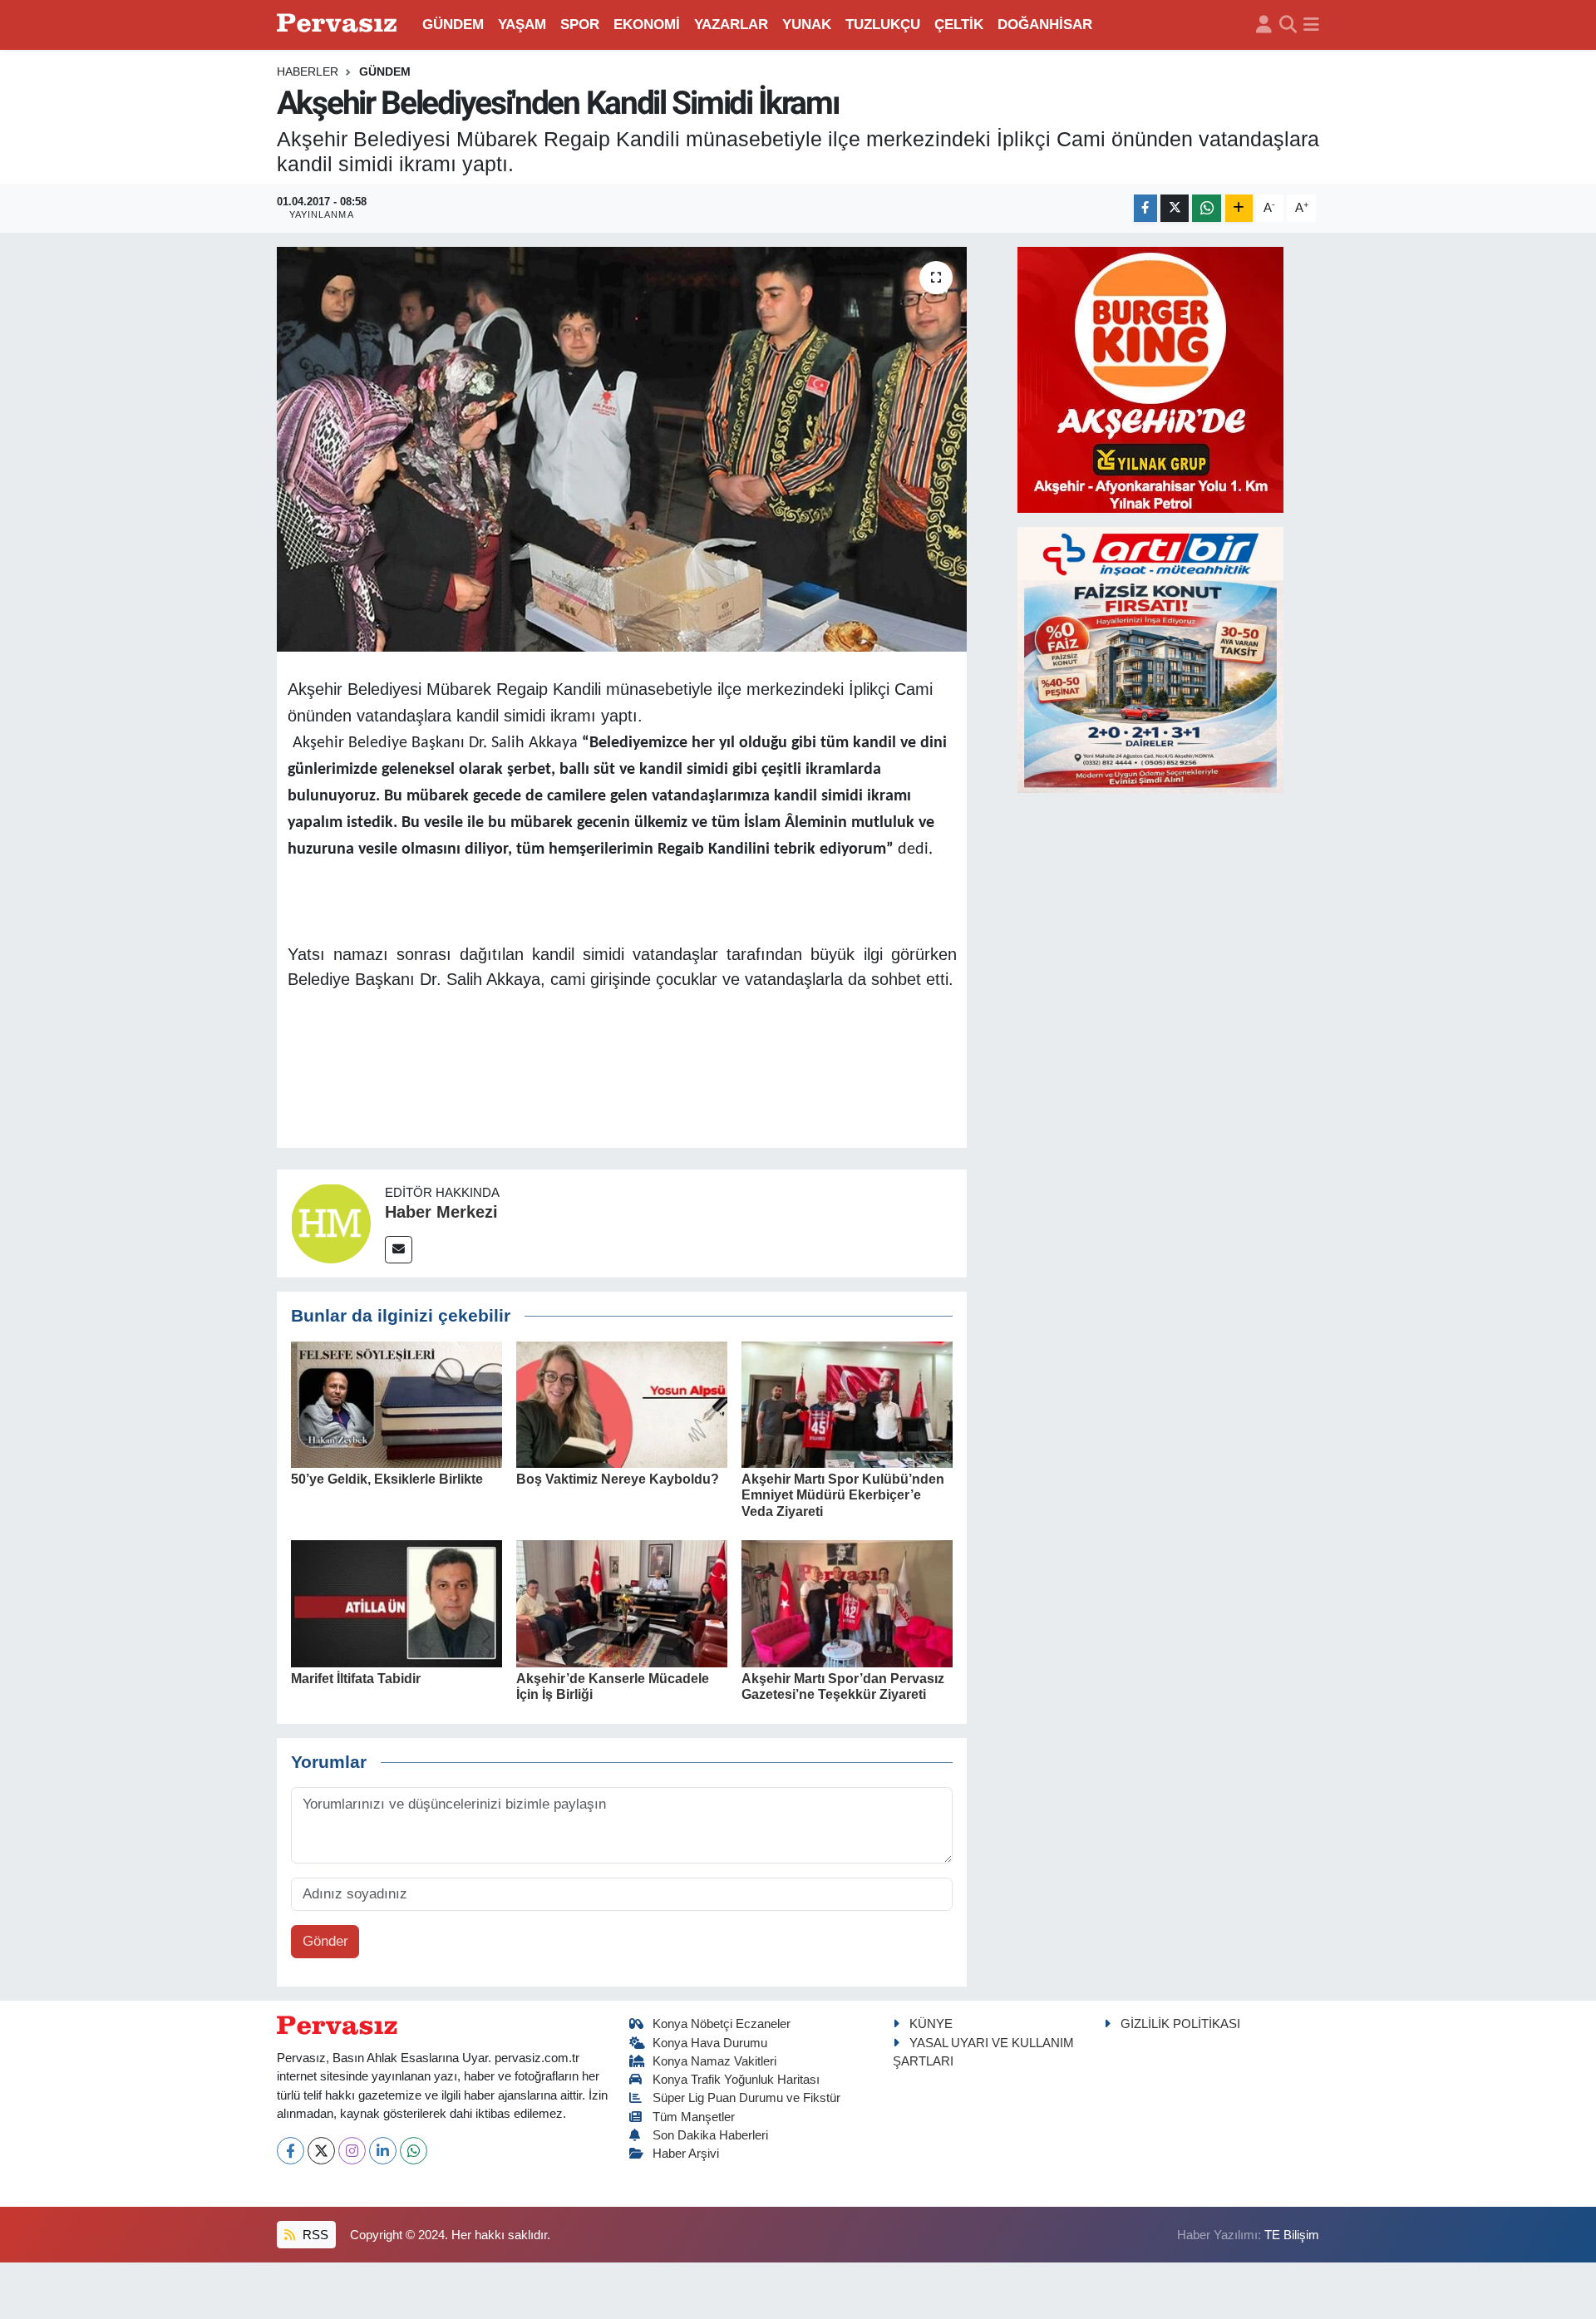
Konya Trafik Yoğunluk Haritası (736, 2080)
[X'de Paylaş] (1175, 208)
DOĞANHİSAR (1045, 25)
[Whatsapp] (414, 2151)
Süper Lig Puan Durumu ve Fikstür (746, 2098)
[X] (321, 2151)
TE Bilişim (1292, 2235)
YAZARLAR (731, 25)
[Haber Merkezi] (331, 1222)
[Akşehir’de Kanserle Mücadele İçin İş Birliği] (622, 1603)
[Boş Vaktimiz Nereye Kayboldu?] (622, 1403)
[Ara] (1288, 25)
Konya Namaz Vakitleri (714, 2061)
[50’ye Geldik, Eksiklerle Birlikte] (397, 1403)
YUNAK (807, 25)
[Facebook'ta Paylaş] (1145, 208)
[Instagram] (352, 2151)
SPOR (580, 25)
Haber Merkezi (441, 1212)
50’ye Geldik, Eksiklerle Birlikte (387, 1479)
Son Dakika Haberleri (710, 2135)
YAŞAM (522, 25)
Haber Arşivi (686, 2154)
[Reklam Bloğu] (1150, 379)
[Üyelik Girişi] (1264, 25)
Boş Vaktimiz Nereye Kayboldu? (618, 1479)
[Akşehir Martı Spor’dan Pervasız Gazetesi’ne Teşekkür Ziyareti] (847, 1603)
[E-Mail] (399, 1250)
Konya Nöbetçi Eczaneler (722, 2024)
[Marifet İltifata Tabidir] (397, 1603)
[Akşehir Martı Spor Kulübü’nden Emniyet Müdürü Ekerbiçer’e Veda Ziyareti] (847, 1403)
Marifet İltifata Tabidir (356, 1679)
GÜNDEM (453, 25)
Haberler (308, 71)
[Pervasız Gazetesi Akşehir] (339, 25)
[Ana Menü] (1311, 25)
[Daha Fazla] (1239, 208)
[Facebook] (291, 2151)
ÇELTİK (959, 25)
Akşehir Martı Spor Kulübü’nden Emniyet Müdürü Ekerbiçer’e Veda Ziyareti (843, 1495)
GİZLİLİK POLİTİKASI (1180, 2024)
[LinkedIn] (383, 2151)
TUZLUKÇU (883, 25)
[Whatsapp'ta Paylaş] (1207, 208)
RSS (314, 2235)
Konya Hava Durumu (710, 2043)
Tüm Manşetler (694, 2117)
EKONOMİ (647, 25)
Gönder (325, 1941)
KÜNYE (931, 2024)
